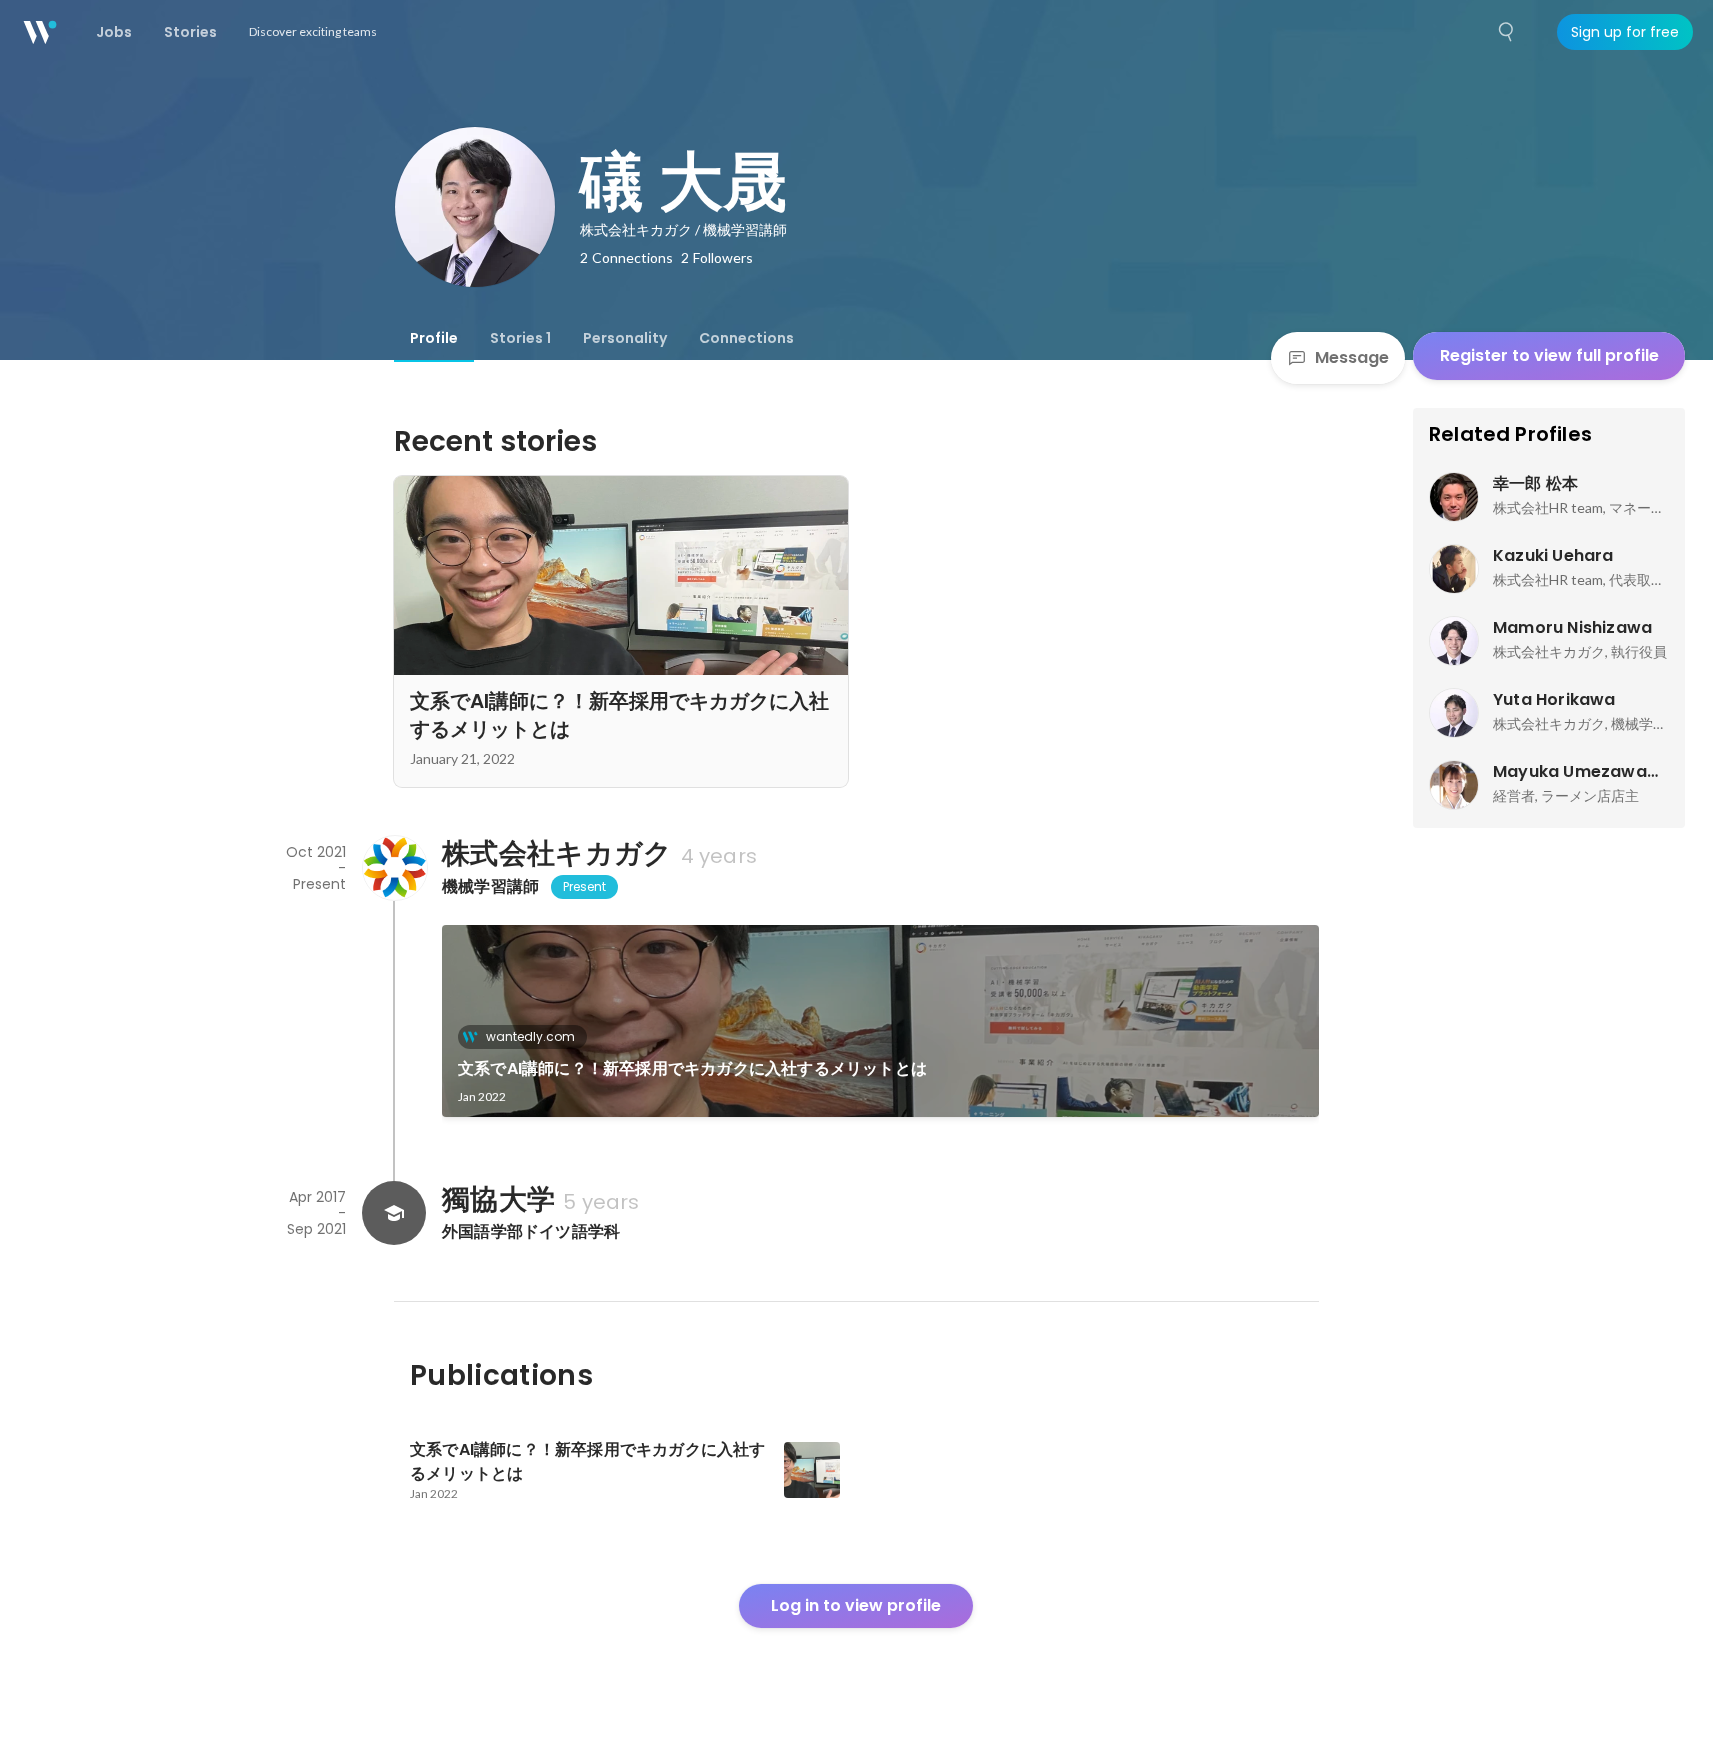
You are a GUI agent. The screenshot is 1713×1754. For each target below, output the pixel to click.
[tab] (434, 338)
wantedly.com (530, 1036)
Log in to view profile (856, 1605)
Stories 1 (520, 338)
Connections (746, 338)
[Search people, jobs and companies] (1507, 32)
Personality (625, 338)
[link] (880, 1021)
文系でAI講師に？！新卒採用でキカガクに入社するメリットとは (692, 1068)
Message (1352, 357)
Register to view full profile (1549, 355)
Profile (434, 338)
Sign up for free (1625, 32)
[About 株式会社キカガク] (394, 868)
